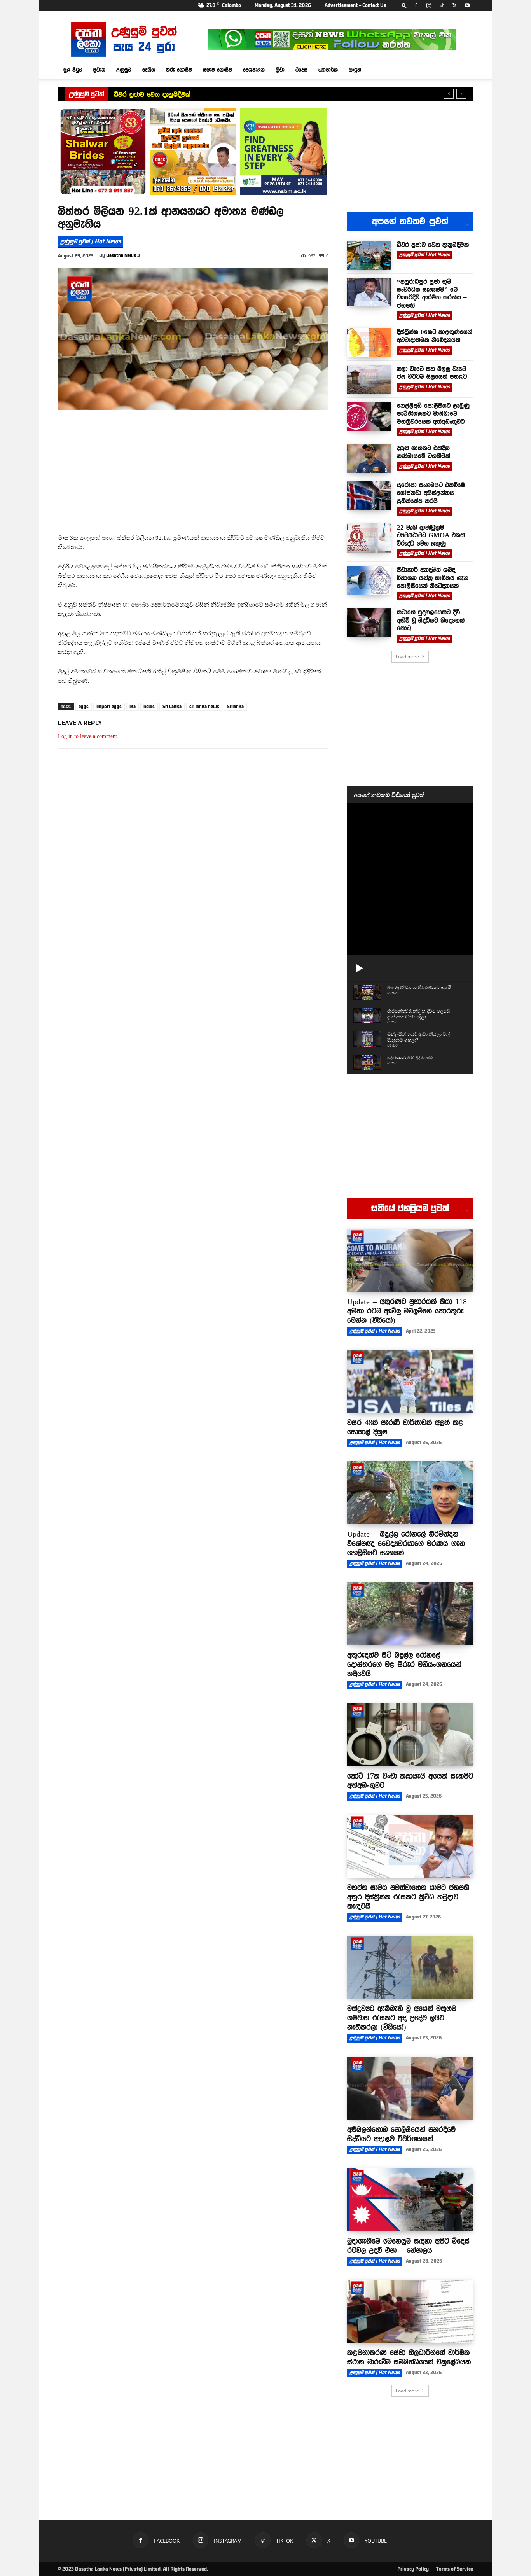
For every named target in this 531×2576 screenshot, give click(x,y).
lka (133, 707)
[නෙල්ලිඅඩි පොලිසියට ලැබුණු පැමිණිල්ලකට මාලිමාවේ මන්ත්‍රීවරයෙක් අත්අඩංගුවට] (369, 416)
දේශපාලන (254, 70)
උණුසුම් (124, 70)
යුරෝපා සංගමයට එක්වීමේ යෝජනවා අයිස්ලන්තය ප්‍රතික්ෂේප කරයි (431, 493)
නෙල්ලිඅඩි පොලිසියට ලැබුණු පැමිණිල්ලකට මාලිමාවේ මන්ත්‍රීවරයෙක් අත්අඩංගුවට (433, 414)
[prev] (449, 94)
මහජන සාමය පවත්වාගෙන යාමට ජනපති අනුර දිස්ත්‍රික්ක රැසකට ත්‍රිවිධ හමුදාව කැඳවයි (408, 1897)
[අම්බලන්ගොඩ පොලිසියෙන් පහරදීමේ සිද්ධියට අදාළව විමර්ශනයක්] (410, 2088)
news (149, 707)
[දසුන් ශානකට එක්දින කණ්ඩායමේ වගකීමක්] (369, 459)
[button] (404, 5)
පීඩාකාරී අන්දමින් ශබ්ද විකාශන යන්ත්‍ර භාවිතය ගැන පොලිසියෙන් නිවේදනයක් (433, 578)
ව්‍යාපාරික (328, 70)
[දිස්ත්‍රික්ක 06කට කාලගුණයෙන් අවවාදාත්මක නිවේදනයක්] (369, 342)
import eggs (109, 707)
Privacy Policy (413, 2569)
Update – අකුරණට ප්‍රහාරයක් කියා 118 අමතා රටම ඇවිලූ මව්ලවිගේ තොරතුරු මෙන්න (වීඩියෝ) (407, 1311)
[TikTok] (442, 5)
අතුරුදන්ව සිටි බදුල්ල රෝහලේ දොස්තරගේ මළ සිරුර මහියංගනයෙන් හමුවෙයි (404, 1664)
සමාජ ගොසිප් (217, 70)
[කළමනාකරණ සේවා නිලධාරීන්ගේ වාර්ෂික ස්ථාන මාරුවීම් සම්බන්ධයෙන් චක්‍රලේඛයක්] (410, 2311)
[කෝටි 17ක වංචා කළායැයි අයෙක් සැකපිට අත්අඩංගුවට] (410, 1735)
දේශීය (149, 70)
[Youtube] (467, 5)
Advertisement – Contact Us (355, 5)
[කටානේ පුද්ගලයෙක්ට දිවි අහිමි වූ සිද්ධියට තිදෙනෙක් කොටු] (369, 623)
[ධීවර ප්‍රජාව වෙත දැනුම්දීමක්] (369, 255)
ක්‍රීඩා (280, 70)
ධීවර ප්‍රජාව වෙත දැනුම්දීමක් (152, 94)
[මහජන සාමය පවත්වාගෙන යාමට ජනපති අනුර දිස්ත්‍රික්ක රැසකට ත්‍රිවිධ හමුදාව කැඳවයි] (410, 1846)
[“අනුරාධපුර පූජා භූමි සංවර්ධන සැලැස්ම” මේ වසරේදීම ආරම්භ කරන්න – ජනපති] (369, 292)
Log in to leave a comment (87, 736)
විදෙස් (301, 70)
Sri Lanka (172, 707)
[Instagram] (429, 5)
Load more (407, 657)
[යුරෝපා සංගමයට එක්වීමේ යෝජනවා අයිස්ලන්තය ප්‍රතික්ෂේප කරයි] (369, 496)
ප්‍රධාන (99, 70)
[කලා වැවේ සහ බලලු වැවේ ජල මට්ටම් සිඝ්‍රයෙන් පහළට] (369, 379)
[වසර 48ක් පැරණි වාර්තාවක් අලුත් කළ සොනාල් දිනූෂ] (410, 1381)
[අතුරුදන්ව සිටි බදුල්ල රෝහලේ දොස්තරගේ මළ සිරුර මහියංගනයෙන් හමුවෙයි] (410, 1614)
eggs (84, 707)
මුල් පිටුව (73, 70)
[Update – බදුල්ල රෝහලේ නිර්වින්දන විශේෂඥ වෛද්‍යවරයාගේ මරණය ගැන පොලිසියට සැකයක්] (410, 1493)
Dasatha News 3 (123, 255)
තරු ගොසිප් (179, 70)
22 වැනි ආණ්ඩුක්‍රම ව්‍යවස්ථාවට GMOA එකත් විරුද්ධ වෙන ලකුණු (431, 535)
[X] (454, 5)
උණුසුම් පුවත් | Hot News (91, 241)
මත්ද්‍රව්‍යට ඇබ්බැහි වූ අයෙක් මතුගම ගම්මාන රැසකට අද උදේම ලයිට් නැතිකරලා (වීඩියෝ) (402, 2018)
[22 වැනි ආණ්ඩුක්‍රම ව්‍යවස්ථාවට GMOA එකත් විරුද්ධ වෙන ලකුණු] (369, 538)
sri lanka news (204, 707)
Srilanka (235, 707)
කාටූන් (355, 70)
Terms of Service (455, 2569)
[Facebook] (416, 5)
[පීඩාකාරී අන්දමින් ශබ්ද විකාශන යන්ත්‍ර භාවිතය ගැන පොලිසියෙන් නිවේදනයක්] (369, 580)
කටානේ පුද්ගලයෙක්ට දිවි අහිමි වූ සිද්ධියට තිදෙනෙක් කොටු (431, 620)
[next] (461, 94)
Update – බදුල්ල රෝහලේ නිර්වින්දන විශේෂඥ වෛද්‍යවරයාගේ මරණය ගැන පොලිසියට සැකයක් (406, 1543)
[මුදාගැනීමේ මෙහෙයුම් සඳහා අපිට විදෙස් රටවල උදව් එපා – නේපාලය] (410, 2200)
